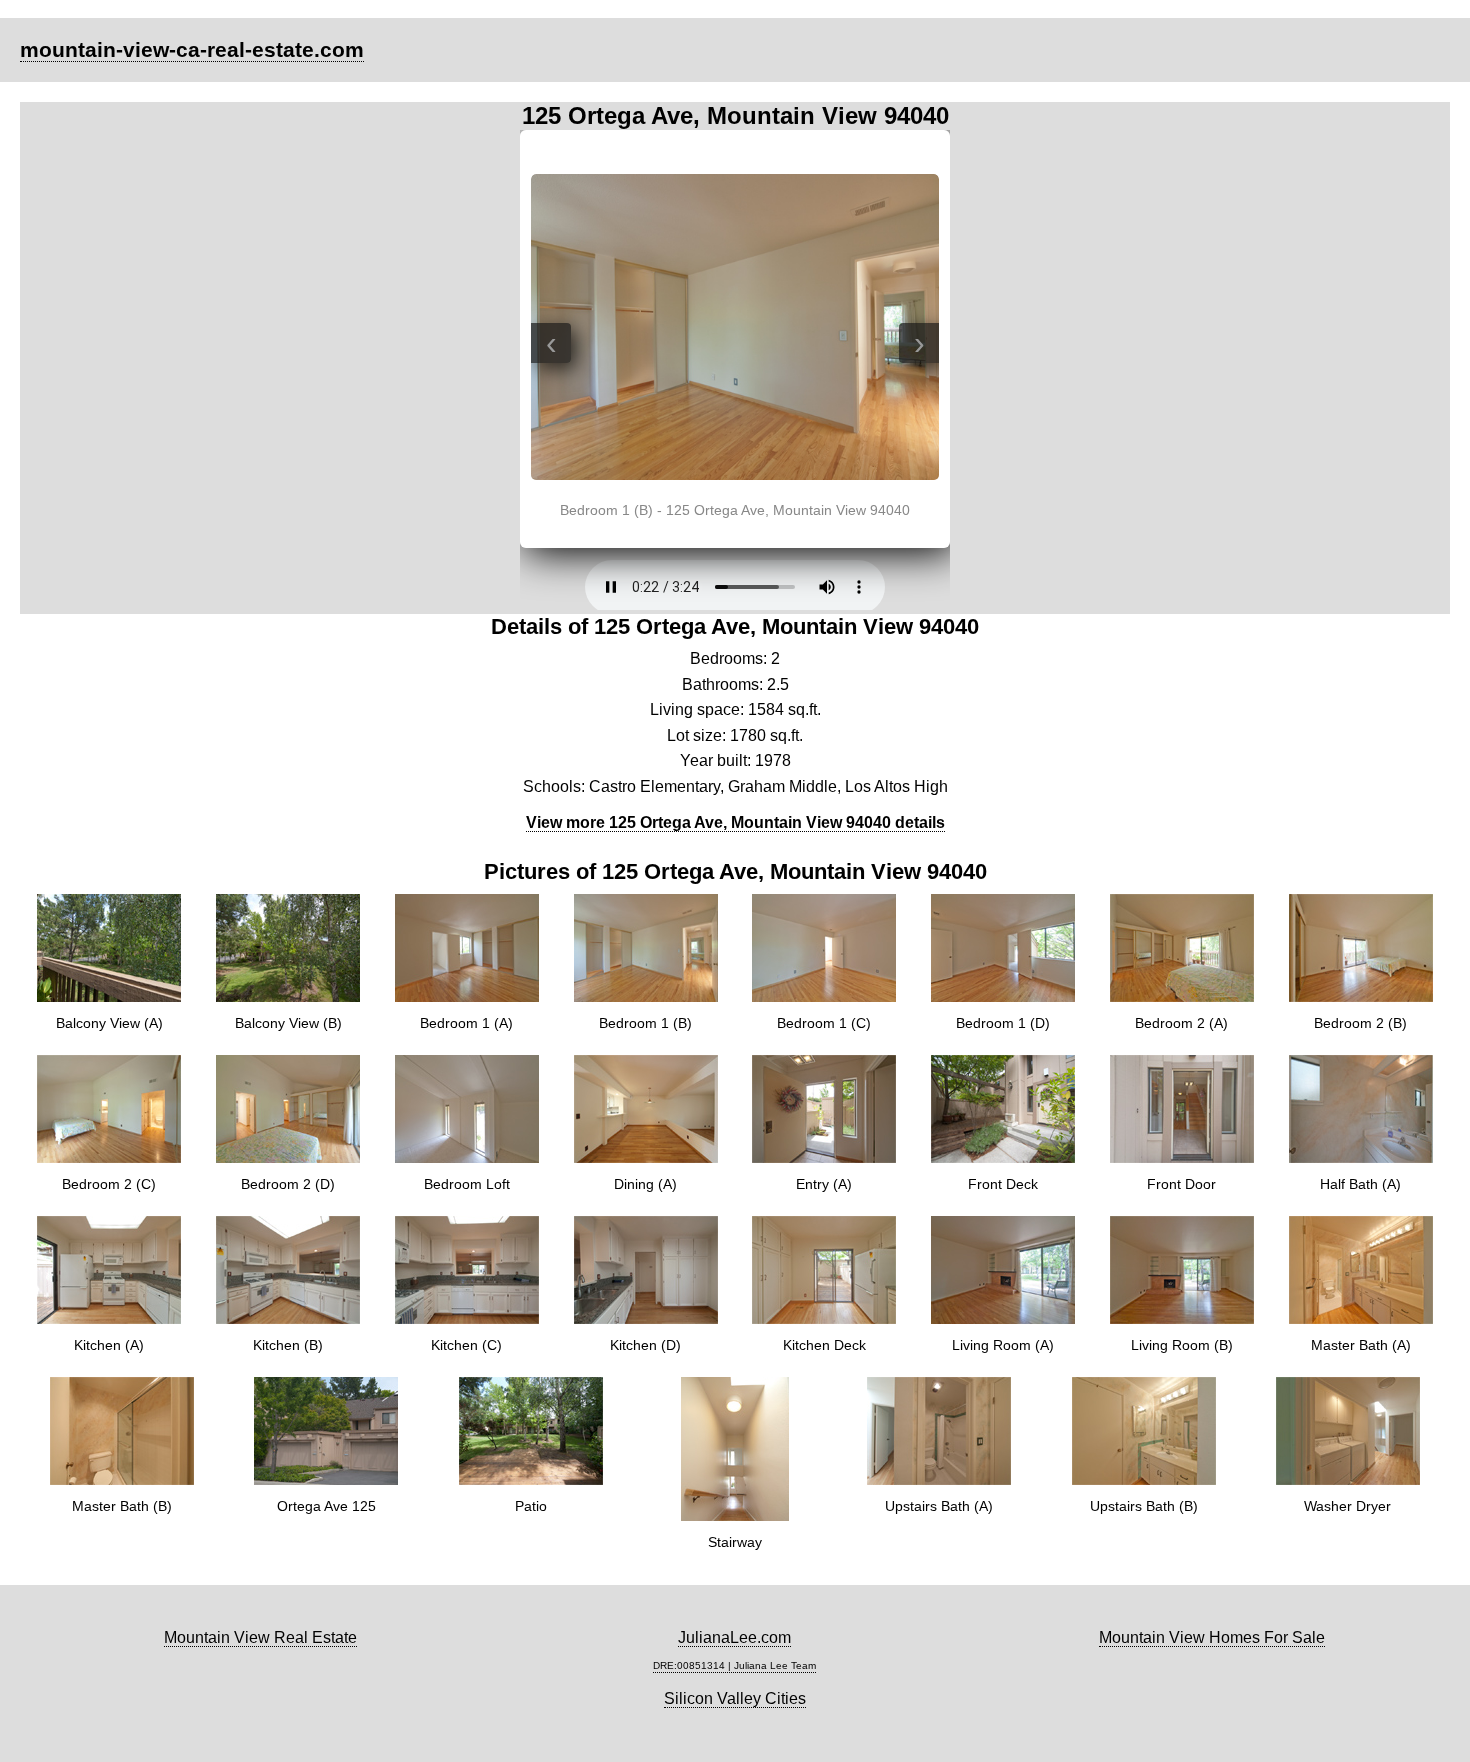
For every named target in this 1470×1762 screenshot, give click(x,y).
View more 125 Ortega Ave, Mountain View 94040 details (735, 822)
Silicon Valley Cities (735, 1698)
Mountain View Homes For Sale (1212, 1637)
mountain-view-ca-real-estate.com (192, 49)
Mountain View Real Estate (260, 1637)
